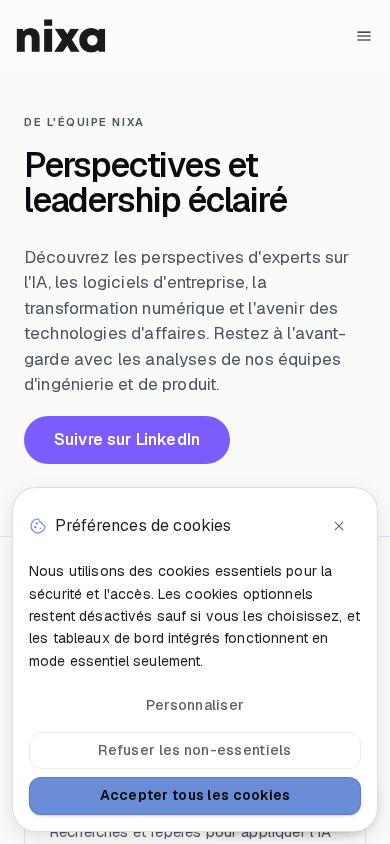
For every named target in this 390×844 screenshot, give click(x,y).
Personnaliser (195, 705)
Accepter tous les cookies (195, 795)
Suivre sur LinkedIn (127, 439)
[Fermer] (339, 526)
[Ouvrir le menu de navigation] (364, 36)
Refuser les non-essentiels (194, 750)
